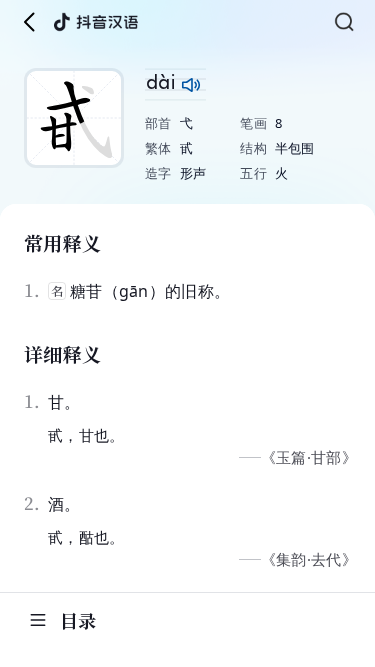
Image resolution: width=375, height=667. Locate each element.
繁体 (158, 148)
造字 (158, 173)
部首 (158, 123)
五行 (253, 173)
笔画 (253, 123)
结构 (253, 148)
